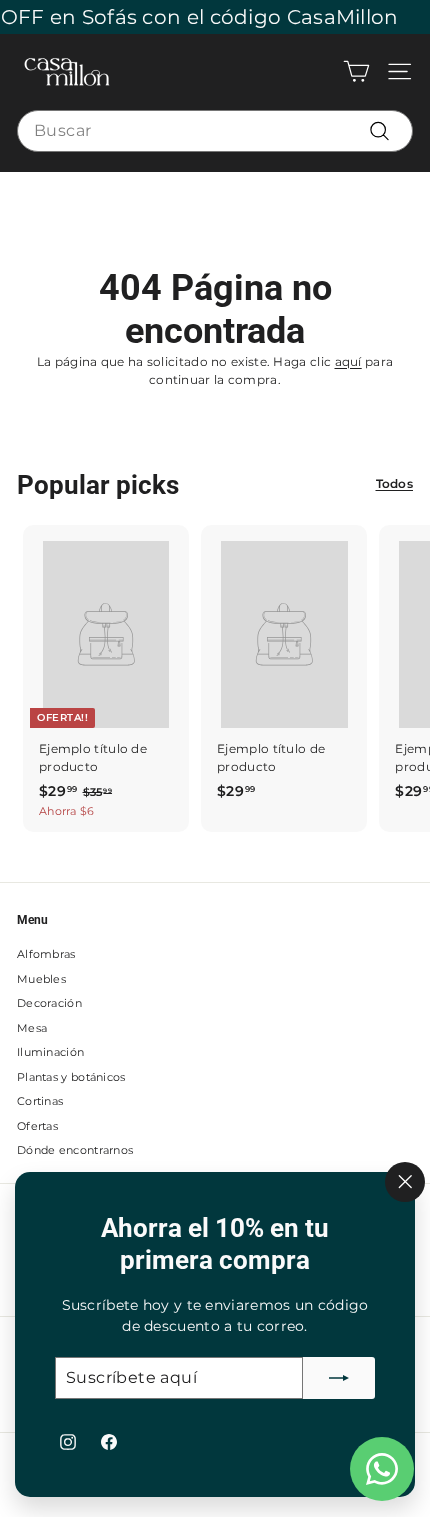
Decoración (49, 1003)
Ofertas (37, 1126)
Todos (395, 483)
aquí (348, 361)
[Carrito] (356, 71)
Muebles (41, 979)
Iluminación (50, 1052)
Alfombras (46, 954)
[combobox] (215, 131)
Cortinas (40, 1101)
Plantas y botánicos (71, 1077)
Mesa (32, 1028)
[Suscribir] (339, 1378)
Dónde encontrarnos (75, 1150)
